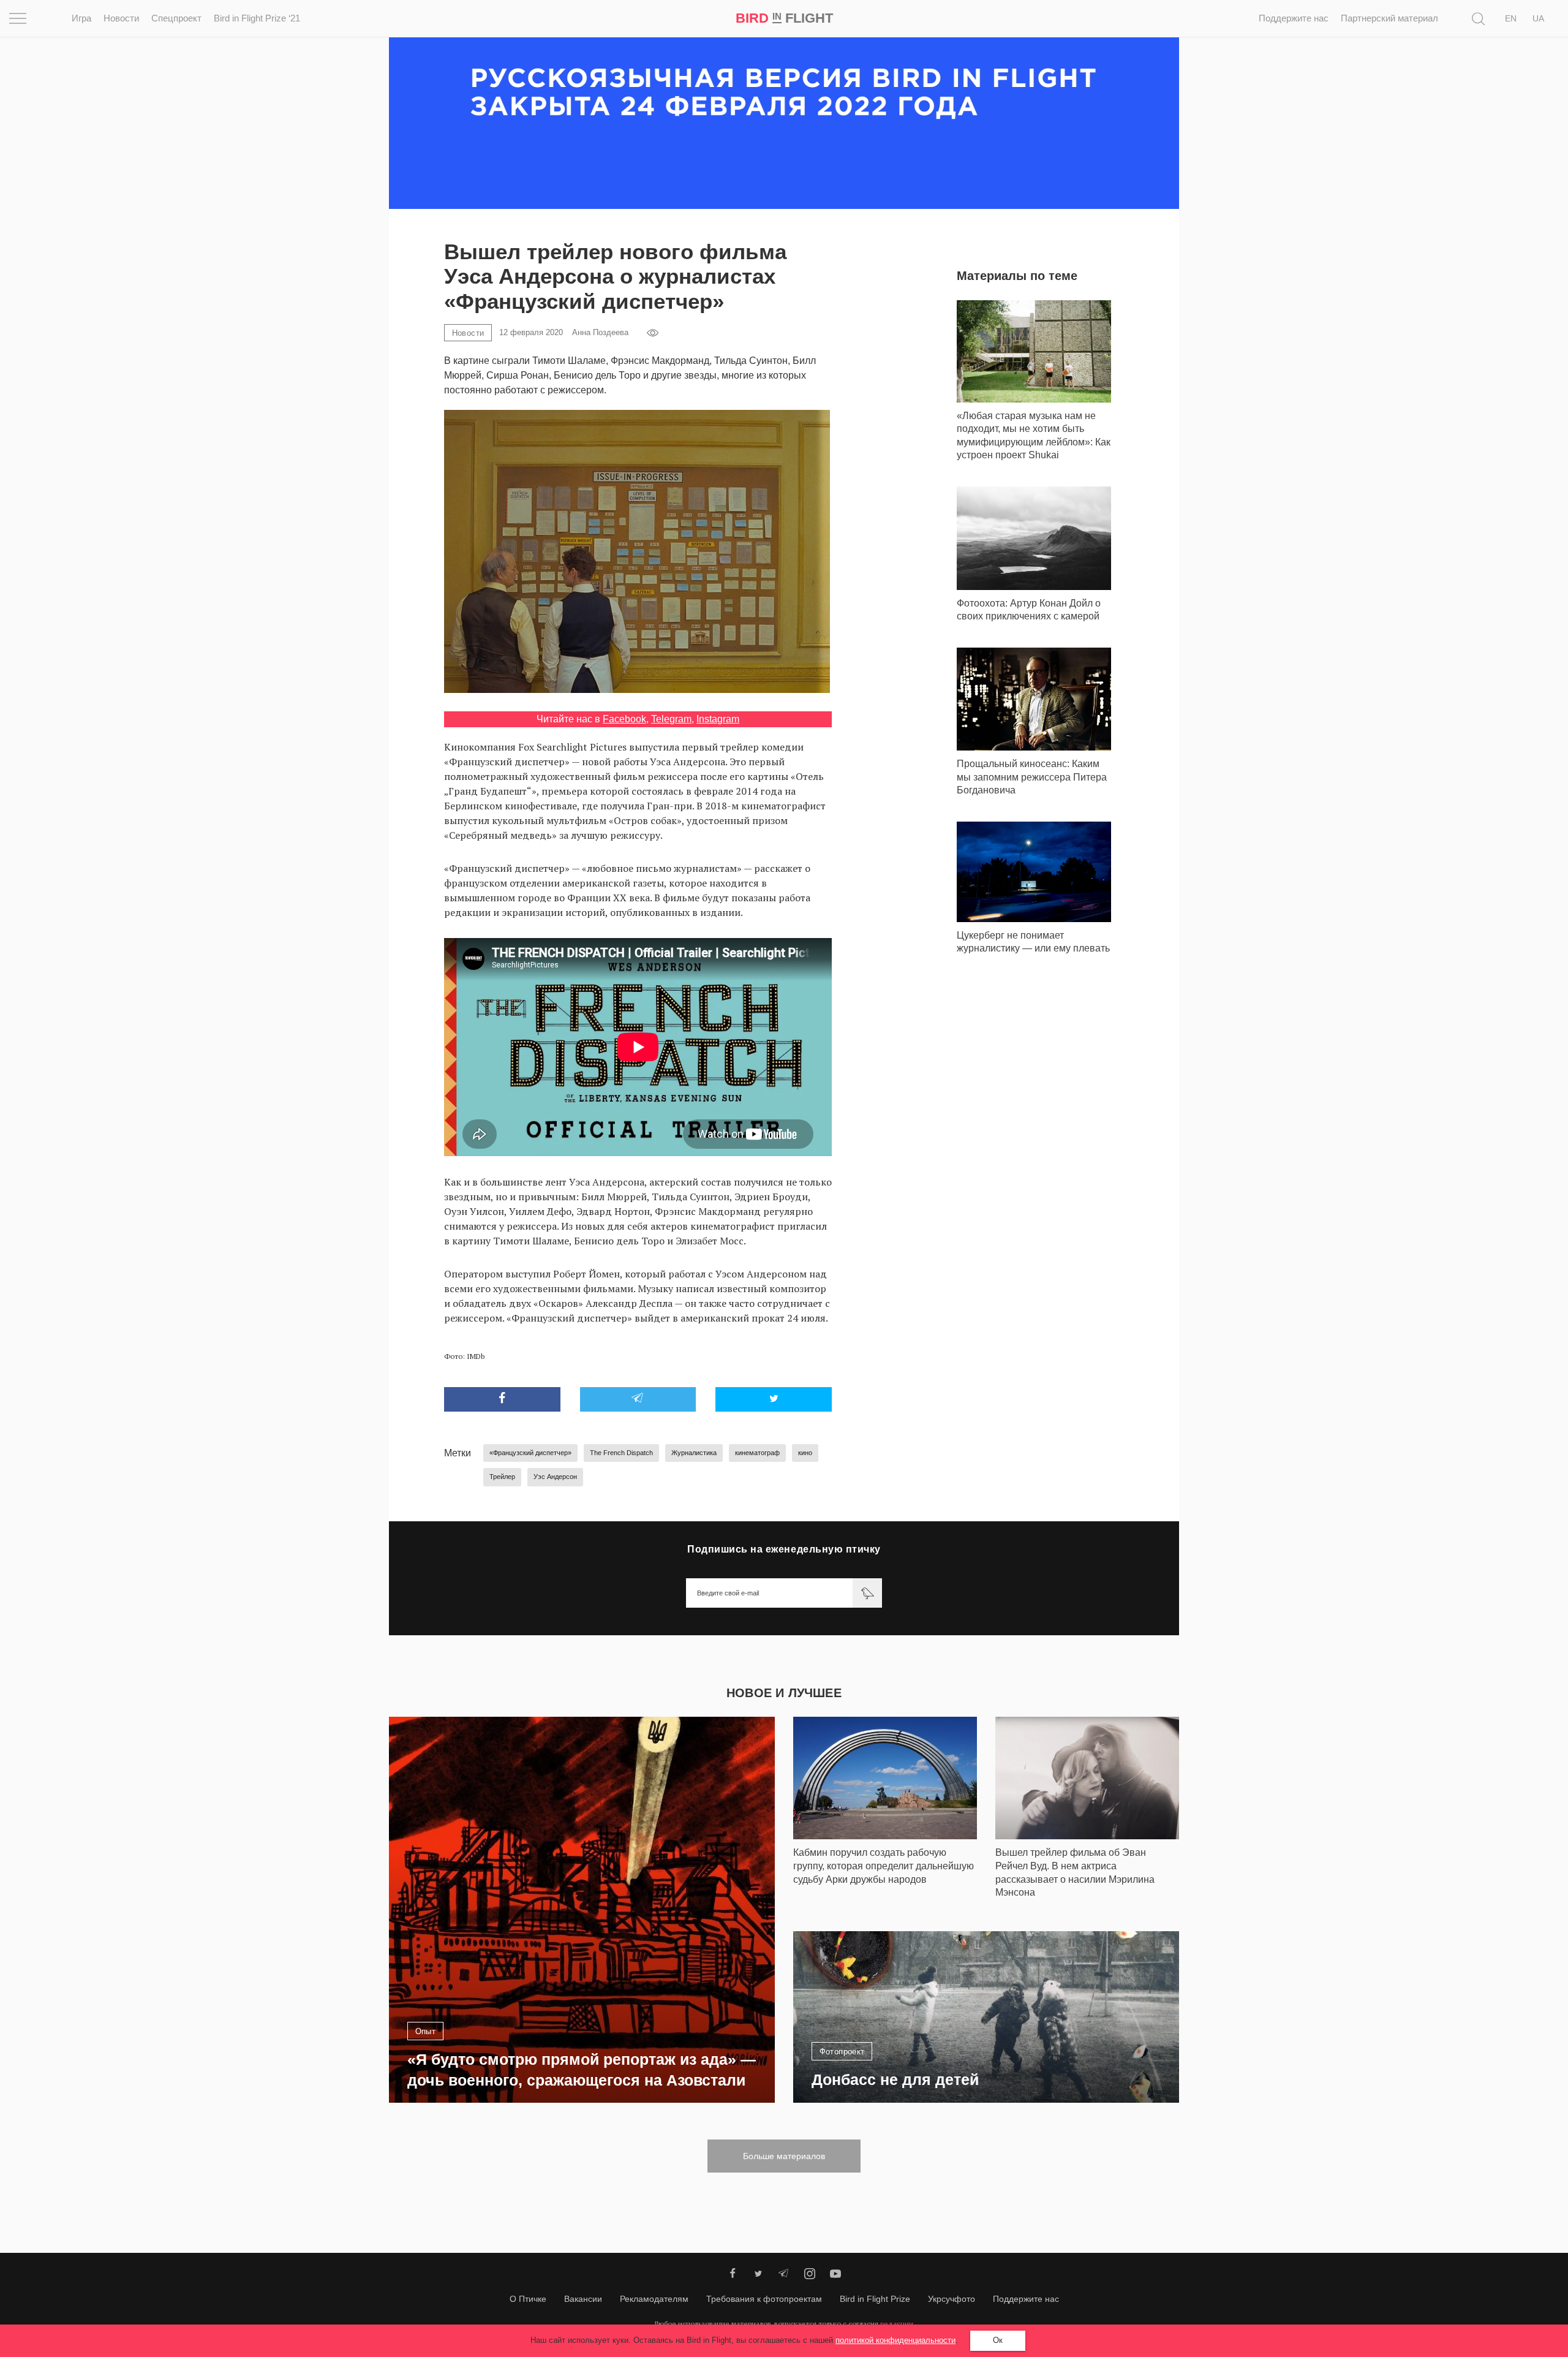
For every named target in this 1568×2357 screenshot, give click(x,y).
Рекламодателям (654, 2299)
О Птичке (528, 2299)
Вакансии (583, 2299)
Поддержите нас (1294, 18)
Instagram (718, 719)
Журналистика (694, 1453)
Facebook (624, 719)
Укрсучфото (952, 2299)
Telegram (671, 719)
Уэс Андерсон (555, 1477)
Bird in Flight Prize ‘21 (257, 18)
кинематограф (757, 1453)
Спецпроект (176, 18)
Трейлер (502, 1477)
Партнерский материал (1389, 18)
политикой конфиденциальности (895, 2340)
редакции (897, 2324)
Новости (121, 18)
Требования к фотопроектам (764, 2299)
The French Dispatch (621, 1453)
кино (805, 1453)
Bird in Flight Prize (875, 2299)
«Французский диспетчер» (530, 1453)
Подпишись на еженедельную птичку (784, 1549)
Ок (998, 2340)
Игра (81, 18)
